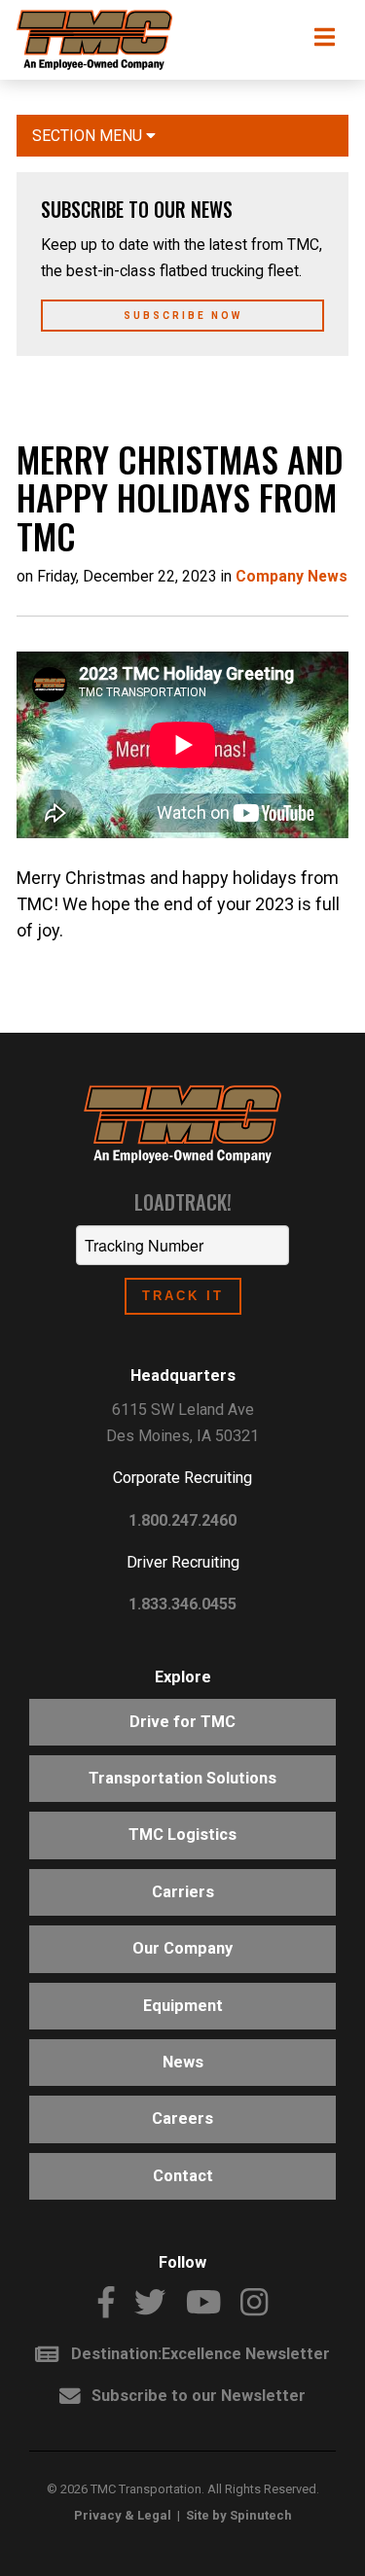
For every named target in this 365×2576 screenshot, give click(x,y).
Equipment (183, 2006)
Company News (292, 576)
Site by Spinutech (239, 2515)
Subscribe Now (183, 316)
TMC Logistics (182, 1835)
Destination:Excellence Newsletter (194, 2354)
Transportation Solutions (182, 1778)
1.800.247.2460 (182, 1520)
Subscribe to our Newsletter (193, 2396)
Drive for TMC (182, 1722)
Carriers (183, 1892)
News (183, 2062)
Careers (182, 2118)
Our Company (182, 1948)
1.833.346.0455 (182, 1604)
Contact (183, 2176)
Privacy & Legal (123, 2515)
